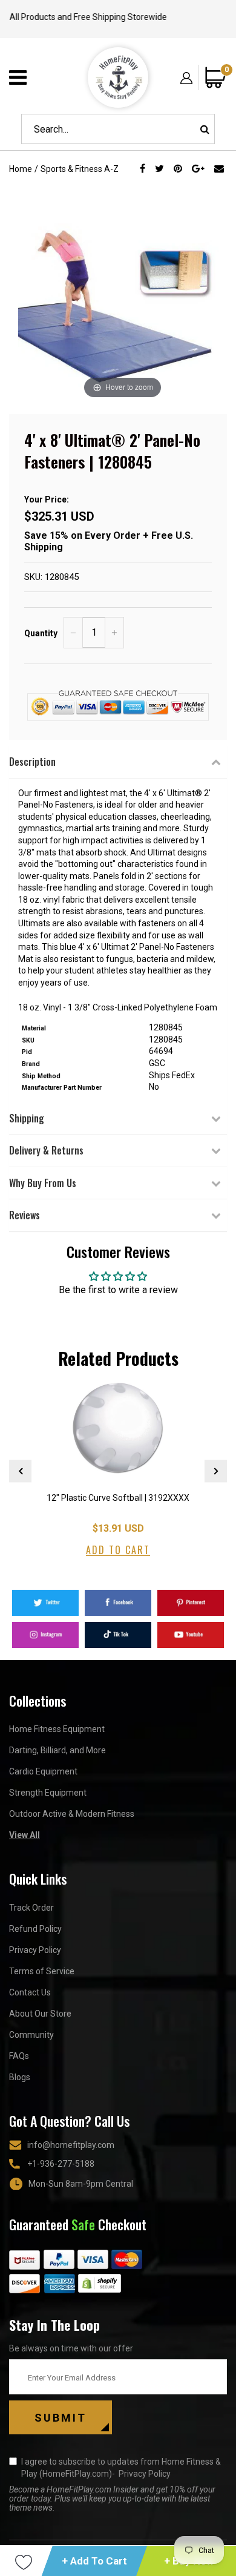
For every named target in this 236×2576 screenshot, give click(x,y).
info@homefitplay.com (71, 2145)
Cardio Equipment (43, 1771)
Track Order (31, 1908)
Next (216, 1471)
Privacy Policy (35, 1950)
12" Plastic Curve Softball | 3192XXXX (118, 1498)
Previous (20, 1471)
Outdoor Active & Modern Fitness (72, 1814)
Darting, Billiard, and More (57, 1750)
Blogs (20, 2077)
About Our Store (40, 2014)
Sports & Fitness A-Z (80, 169)
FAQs (19, 2056)
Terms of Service (42, 1971)
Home (21, 169)
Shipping (27, 1118)
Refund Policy (35, 1929)
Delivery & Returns (46, 1150)
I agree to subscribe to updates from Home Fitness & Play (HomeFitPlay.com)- (121, 2468)
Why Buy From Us (43, 1183)
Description (32, 762)
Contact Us (30, 1992)
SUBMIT (61, 2418)
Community (31, 2035)
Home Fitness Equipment (57, 1729)
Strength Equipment (48, 1793)
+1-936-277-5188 (61, 2164)
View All (25, 1835)
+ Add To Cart (94, 2561)
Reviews (25, 1215)
